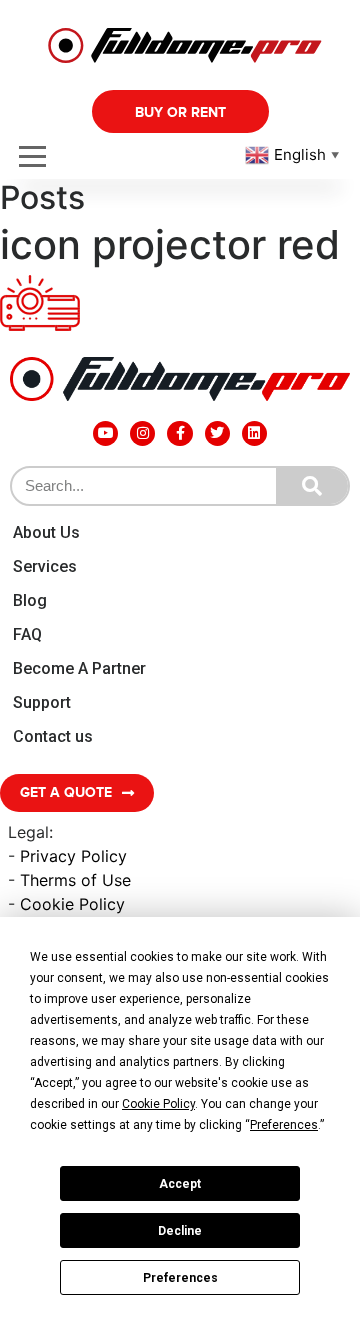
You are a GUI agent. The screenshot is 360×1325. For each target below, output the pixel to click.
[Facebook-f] (179, 433)
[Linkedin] (254, 433)
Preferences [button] (284, 1125)
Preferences (180, 1278)
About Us (46, 532)
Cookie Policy (72, 904)
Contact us (53, 736)
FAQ (27, 634)
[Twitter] (217, 433)
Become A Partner (79, 668)
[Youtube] (105, 433)
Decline (180, 1231)
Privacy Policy (73, 856)
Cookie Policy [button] (158, 1104)
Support (42, 702)
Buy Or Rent (180, 112)
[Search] (312, 486)
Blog (30, 600)
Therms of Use (75, 880)
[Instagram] (142, 433)
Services (45, 566)
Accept (180, 1184)
